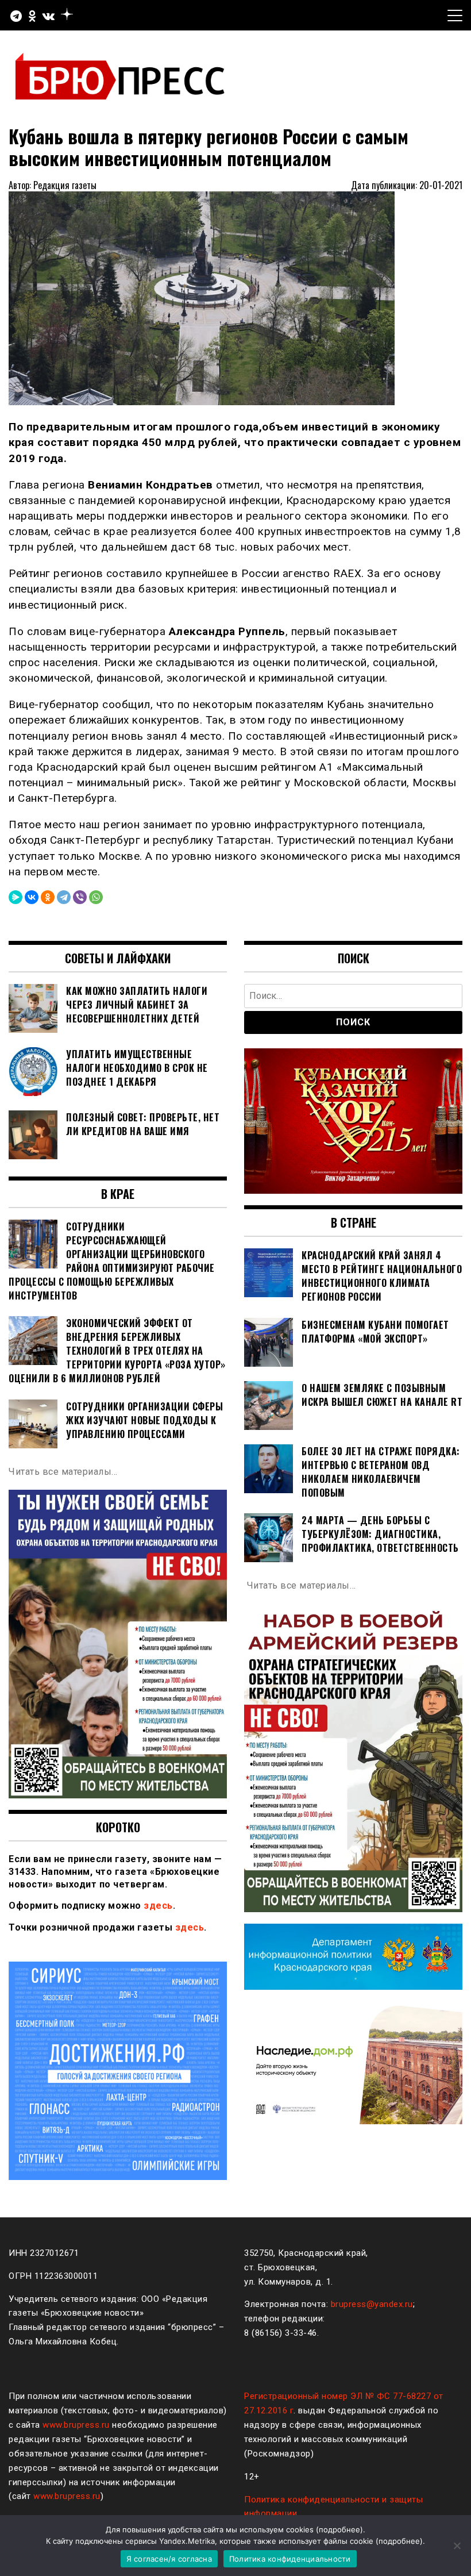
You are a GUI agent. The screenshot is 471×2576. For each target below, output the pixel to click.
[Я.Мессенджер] (16, 897)
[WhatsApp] (96, 897)
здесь (158, 1906)
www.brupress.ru (76, 2425)
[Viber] (80, 897)
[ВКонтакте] (32, 897)
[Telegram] (64, 897)
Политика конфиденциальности (290, 2559)
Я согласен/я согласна (169, 2559)
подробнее (339, 2529)
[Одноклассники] (48, 897)
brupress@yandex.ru (372, 2304)
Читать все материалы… (63, 1472)
